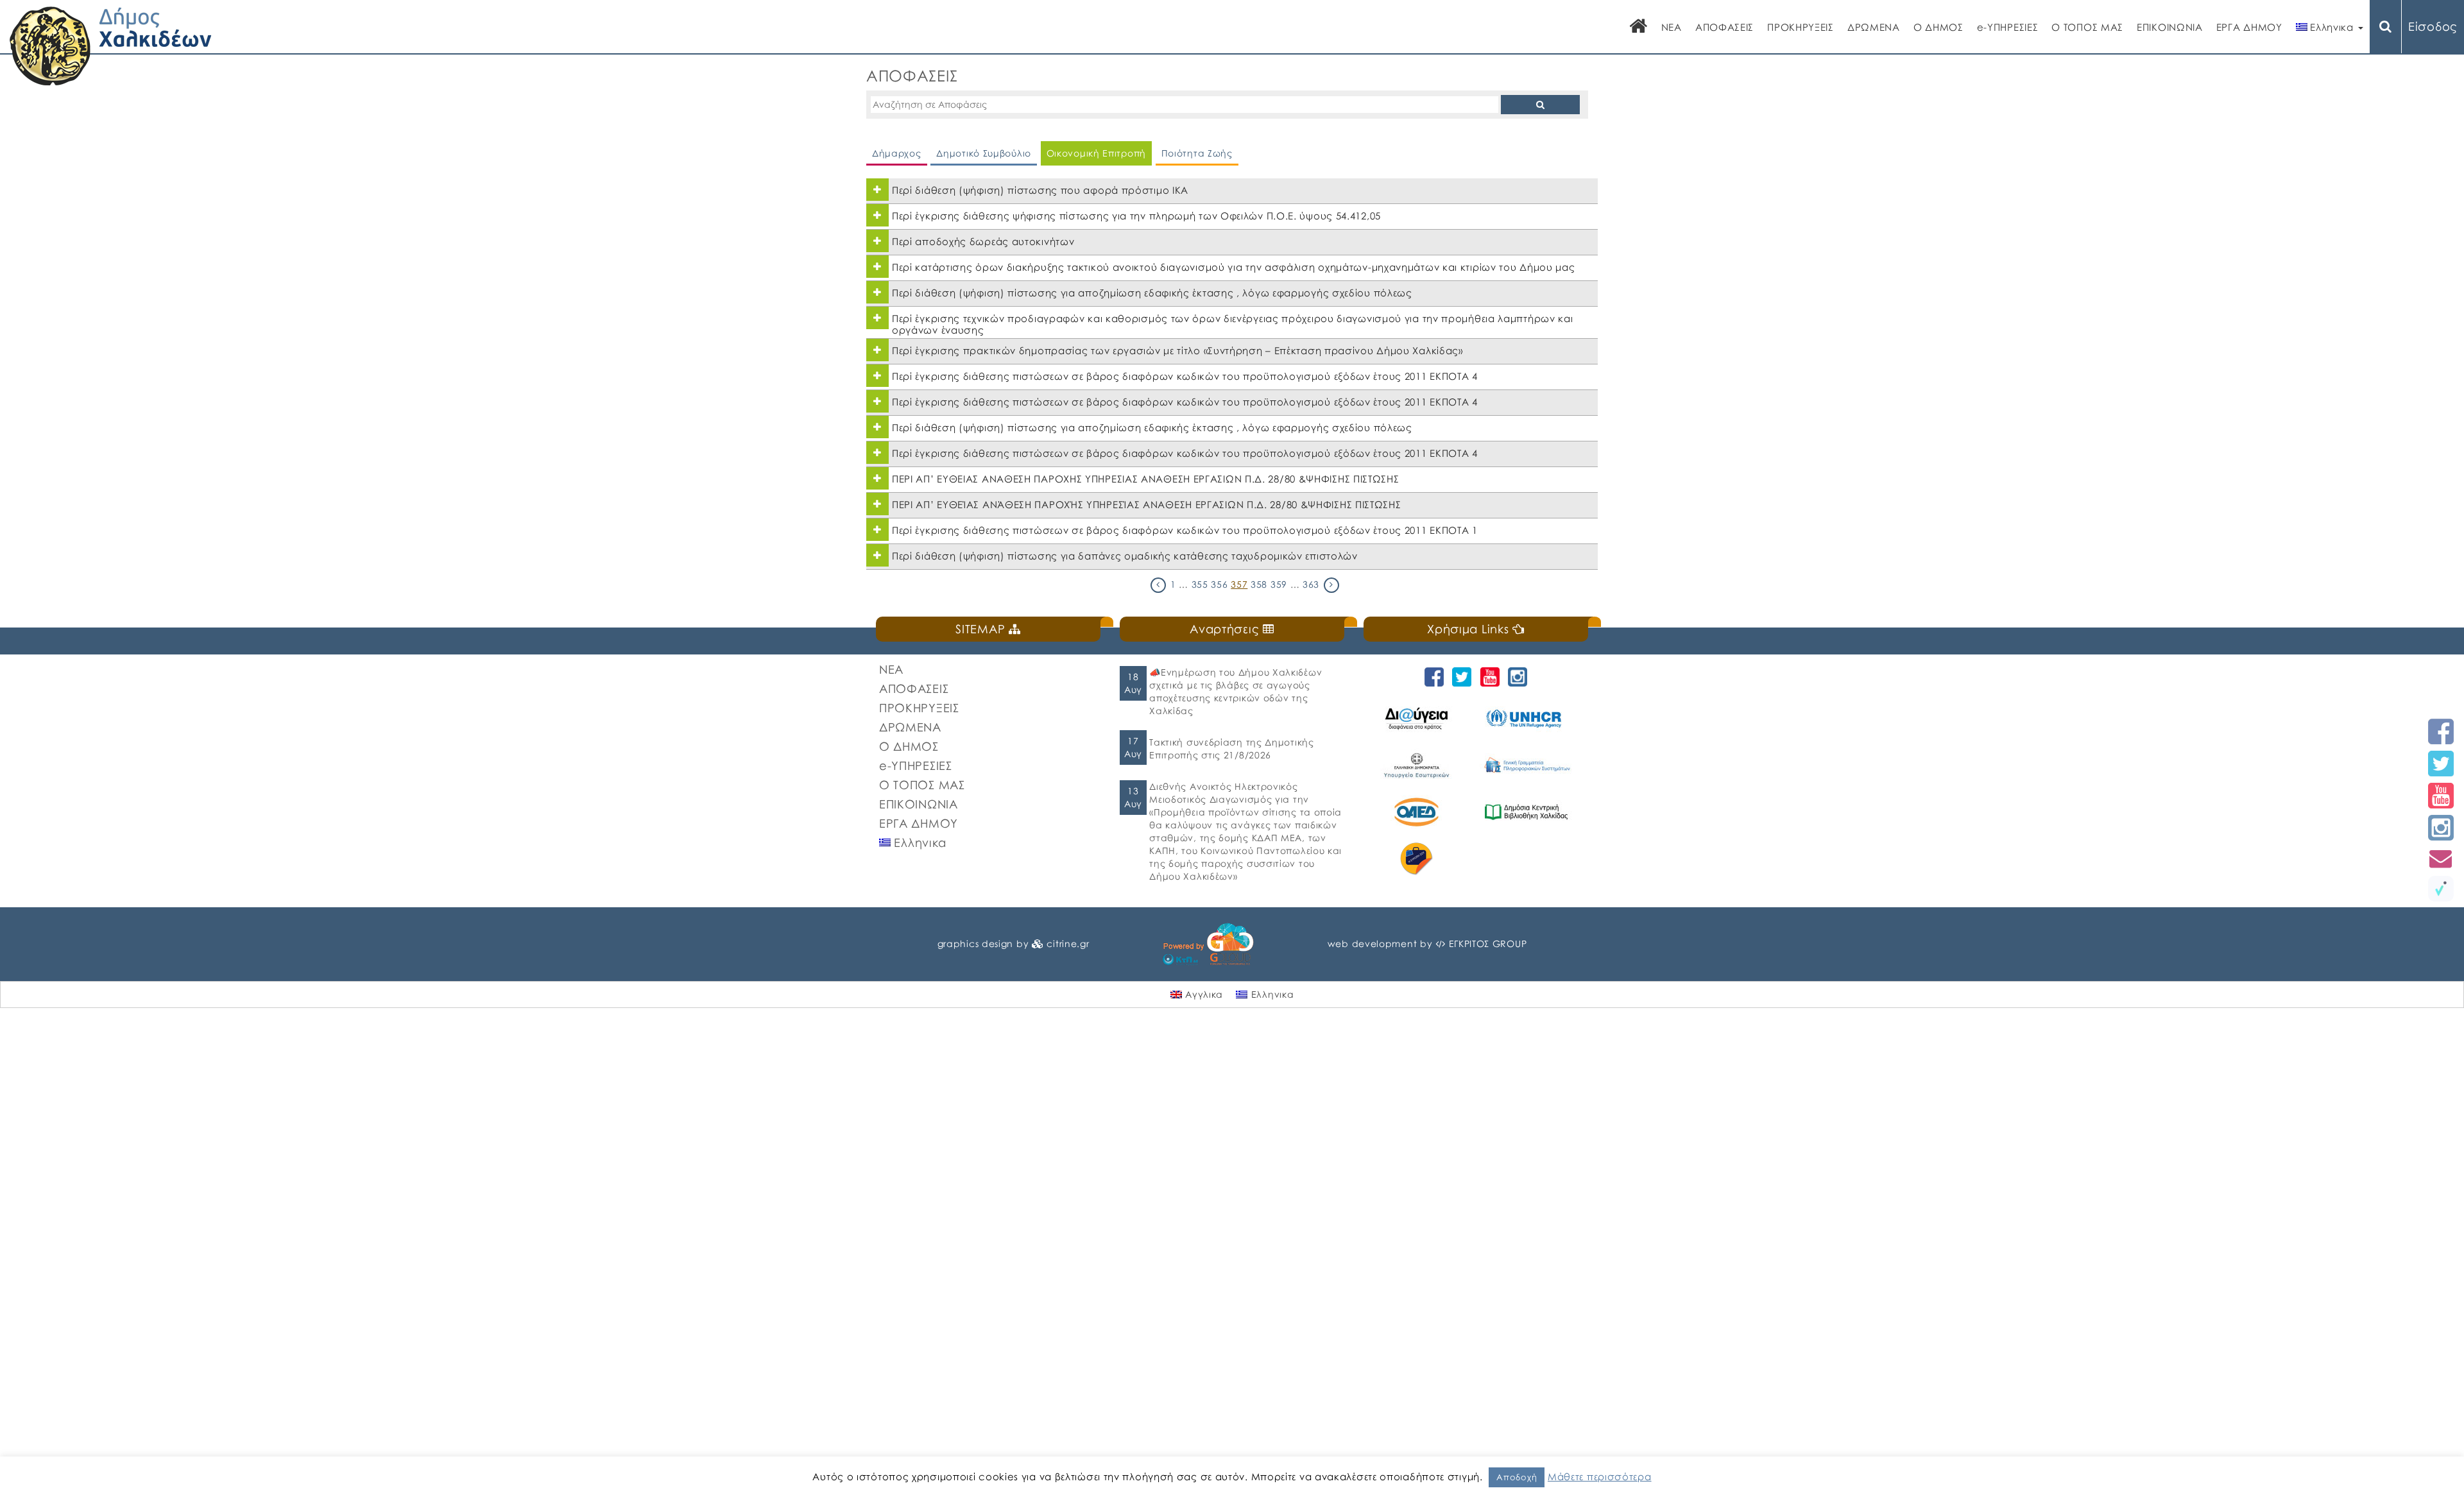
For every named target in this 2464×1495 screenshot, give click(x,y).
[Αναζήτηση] (2386, 27)
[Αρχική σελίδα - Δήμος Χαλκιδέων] (111, 45)
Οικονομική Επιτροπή (1096, 153)
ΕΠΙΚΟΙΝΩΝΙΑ (2170, 27)
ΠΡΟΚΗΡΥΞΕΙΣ (1801, 27)
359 (1279, 584)
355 (1200, 584)
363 (1311, 584)
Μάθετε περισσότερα (1600, 1476)
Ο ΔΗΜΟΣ (1938, 27)
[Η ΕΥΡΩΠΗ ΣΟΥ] (1418, 859)
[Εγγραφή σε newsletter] (2441, 858)
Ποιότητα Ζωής (1197, 153)
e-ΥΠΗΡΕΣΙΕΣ (2008, 27)
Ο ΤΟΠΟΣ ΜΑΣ (2087, 27)
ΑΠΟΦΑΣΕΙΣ (1724, 27)
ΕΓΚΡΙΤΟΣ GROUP (1488, 944)
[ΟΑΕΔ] (1418, 812)
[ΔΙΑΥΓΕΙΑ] (1418, 718)
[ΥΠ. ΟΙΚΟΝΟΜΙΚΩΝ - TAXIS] (1528, 765)
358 (1259, 584)
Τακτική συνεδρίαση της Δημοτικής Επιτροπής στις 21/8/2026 (1231, 748)
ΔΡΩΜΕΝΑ (1874, 27)
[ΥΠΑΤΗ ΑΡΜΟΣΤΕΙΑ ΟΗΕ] (1528, 718)
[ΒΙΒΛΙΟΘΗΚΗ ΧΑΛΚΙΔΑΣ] (1528, 812)
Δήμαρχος (897, 153)
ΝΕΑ (1672, 27)
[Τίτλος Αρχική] (1639, 27)
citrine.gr (1068, 944)
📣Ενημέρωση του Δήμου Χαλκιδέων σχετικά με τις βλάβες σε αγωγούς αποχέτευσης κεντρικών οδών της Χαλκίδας (1236, 691)
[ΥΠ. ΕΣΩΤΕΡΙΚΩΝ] (1418, 765)
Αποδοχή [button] (1517, 1477)
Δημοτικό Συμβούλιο (984, 153)
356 (1219, 584)
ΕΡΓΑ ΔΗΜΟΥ (2249, 27)
